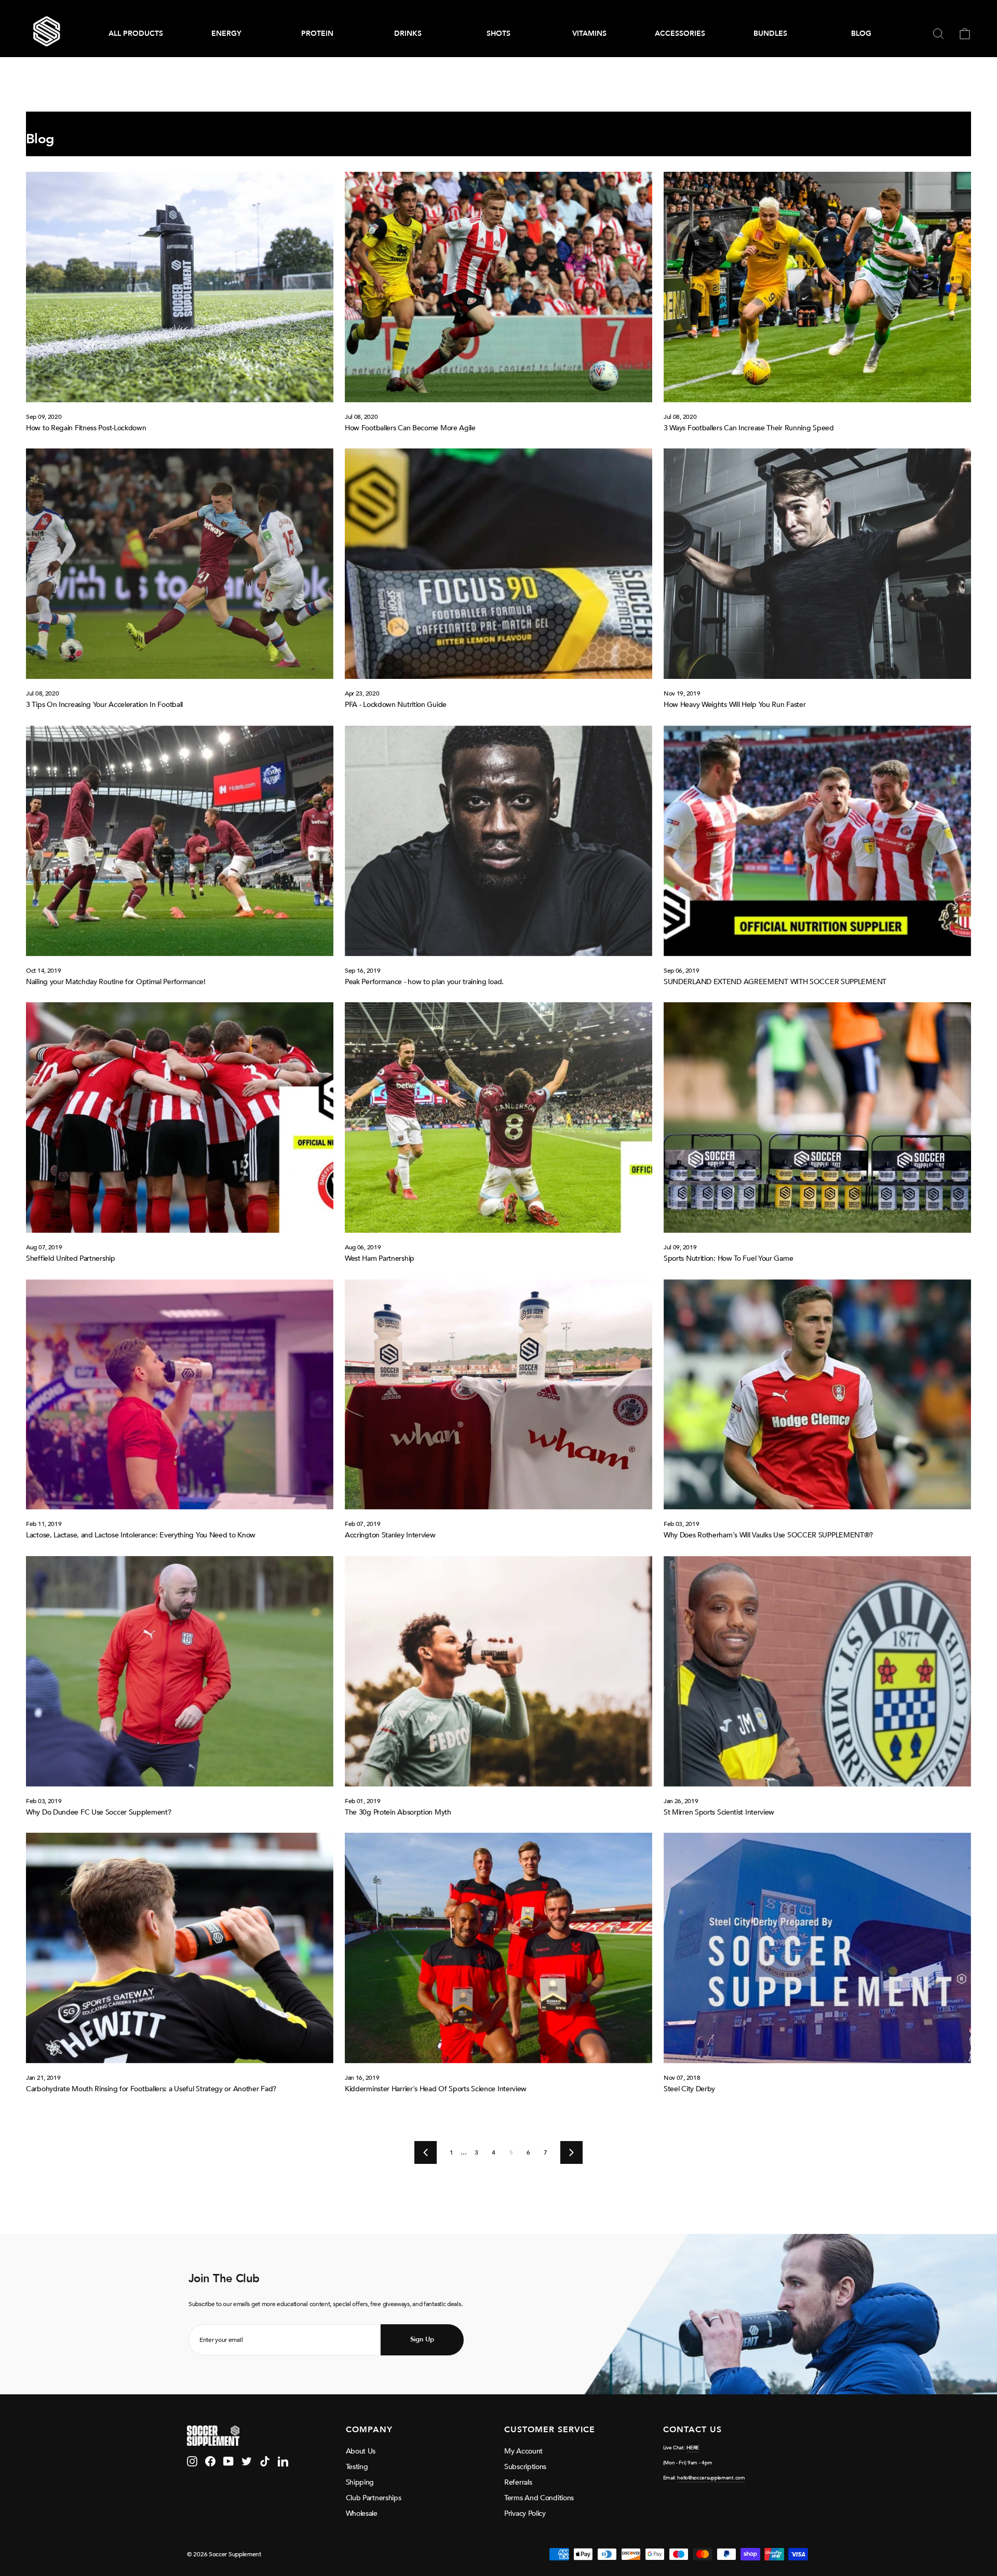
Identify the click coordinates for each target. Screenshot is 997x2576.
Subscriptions (525, 2467)
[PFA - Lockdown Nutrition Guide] (498, 564)
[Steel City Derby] (817, 1948)
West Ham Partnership (380, 1258)
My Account (523, 2451)
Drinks (408, 33)
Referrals (518, 2482)
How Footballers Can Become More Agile (410, 428)
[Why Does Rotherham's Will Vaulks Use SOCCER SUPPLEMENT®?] (817, 1395)
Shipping (360, 2482)
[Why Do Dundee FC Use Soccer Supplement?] (180, 1671)
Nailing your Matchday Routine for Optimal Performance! (116, 982)
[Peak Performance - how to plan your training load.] (498, 841)
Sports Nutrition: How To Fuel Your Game (728, 1258)
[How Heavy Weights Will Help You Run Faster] (817, 564)
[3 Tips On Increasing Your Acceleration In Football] (180, 564)
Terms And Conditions (539, 2498)
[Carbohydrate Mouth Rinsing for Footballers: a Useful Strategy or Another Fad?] (180, 1948)
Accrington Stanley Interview (390, 1535)
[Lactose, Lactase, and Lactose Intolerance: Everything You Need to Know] (180, 1395)
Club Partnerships (374, 2498)
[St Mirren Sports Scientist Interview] (817, 1671)
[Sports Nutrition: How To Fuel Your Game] (817, 1117)
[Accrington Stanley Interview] (498, 1395)
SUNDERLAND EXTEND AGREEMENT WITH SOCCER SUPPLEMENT (775, 982)
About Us (361, 2451)
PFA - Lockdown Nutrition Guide (396, 705)
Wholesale (362, 2513)
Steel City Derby (689, 2089)
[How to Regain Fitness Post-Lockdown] (180, 287)
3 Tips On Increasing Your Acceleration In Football (104, 705)
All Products (136, 33)
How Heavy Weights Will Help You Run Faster (735, 705)
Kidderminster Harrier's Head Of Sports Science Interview (436, 2089)
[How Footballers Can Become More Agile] (498, 287)
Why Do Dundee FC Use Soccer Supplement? (98, 1812)
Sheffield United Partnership (71, 1258)
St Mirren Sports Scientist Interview (719, 1812)
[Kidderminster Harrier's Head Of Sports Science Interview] (498, 1948)
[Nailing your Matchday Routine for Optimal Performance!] (180, 841)
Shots (498, 33)
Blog (861, 33)
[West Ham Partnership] (498, 1117)
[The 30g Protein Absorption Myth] (498, 1671)
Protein (317, 33)
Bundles (770, 33)
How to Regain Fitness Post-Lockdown (86, 428)
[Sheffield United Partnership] (180, 1117)
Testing (357, 2467)
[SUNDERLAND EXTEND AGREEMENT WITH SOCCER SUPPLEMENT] (817, 841)
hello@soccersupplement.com (711, 2478)
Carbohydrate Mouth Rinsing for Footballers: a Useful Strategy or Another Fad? (151, 2089)
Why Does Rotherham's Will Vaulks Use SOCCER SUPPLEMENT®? (768, 1535)
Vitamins (589, 33)
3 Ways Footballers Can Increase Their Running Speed (749, 428)
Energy (226, 33)
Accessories (680, 33)
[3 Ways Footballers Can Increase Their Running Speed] (817, 287)
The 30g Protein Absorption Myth (398, 1812)
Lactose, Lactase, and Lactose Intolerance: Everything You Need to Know (141, 1535)
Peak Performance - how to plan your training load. (424, 982)
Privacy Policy (525, 2513)
